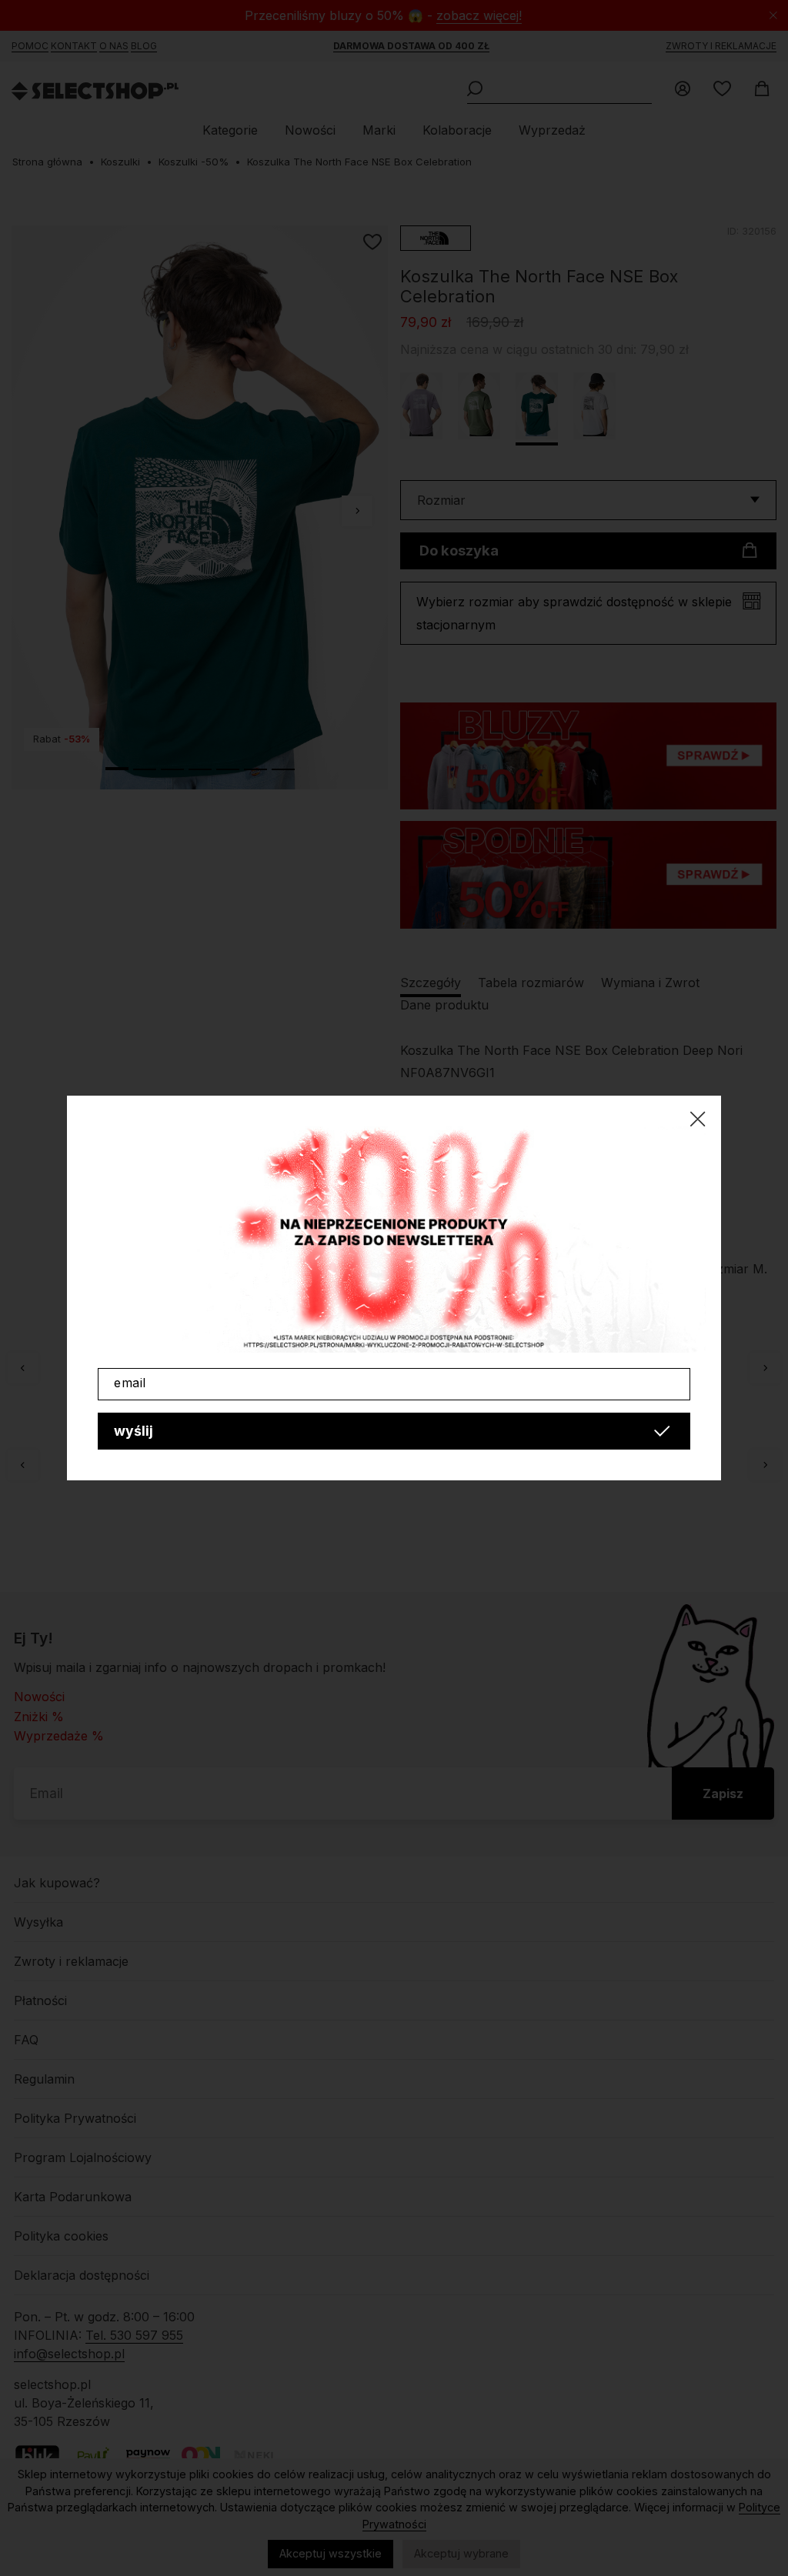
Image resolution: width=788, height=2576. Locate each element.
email (130, 1383)
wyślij (134, 1431)
